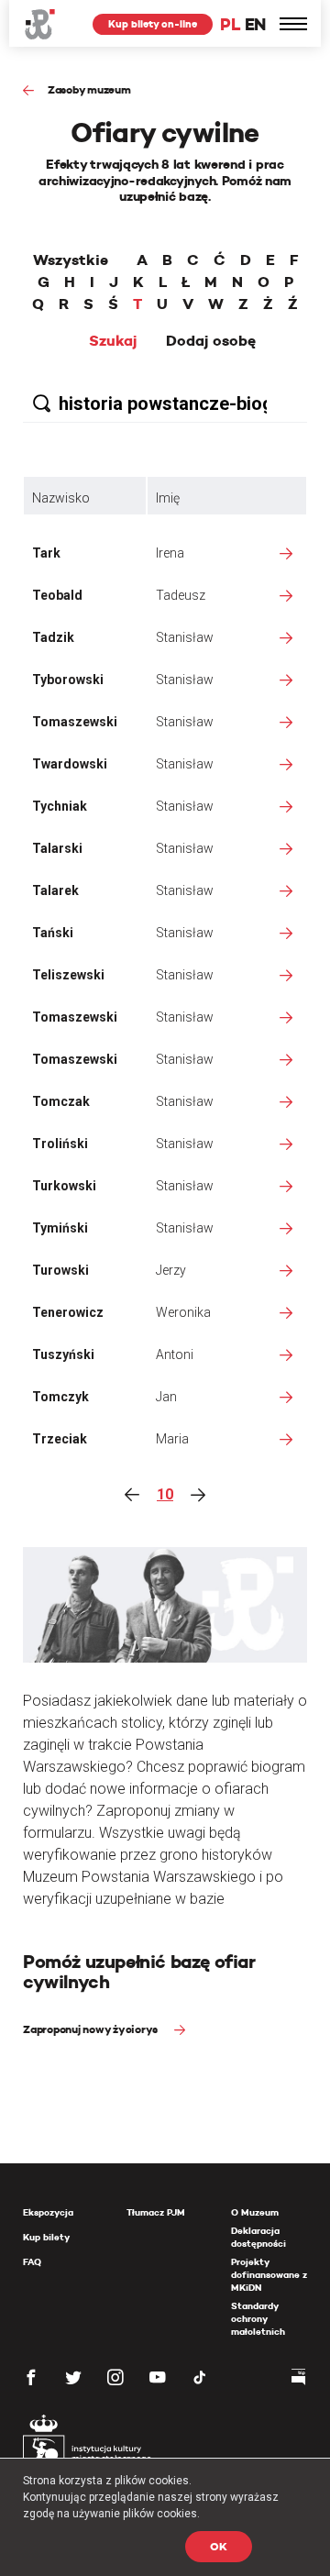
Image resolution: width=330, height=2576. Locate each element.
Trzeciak (60, 1439)
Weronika (183, 1312)
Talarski (57, 848)
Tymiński (60, 1228)
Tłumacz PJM (156, 2212)
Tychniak (60, 806)
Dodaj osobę (211, 341)
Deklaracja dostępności (258, 2237)
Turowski (60, 1270)
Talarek (55, 890)
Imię (168, 498)
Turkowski (64, 1186)
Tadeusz (181, 595)
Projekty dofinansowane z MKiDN (269, 2275)
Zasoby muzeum (89, 89)
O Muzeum (255, 2212)
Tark (46, 553)
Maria (172, 1439)
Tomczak (61, 1101)
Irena (170, 553)
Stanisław (185, 637)
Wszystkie (71, 260)
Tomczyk (60, 1397)
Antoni (175, 1354)
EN (255, 24)
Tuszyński (63, 1354)
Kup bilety (46, 2237)
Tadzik (53, 637)
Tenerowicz (68, 1312)
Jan (166, 1397)
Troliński (60, 1144)
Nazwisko (61, 498)
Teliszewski (68, 975)
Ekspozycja (48, 2212)
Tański (53, 933)
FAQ (32, 2262)
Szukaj (113, 341)
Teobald (57, 595)
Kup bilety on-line (153, 24)
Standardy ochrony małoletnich (258, 2319)
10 (165, 1494)
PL (230, 24)
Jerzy (171, 1270)
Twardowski (70, 764)
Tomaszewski (75, 722)
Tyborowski (68, 680)
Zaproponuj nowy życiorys (92, 2029)
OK (219, 2546)
